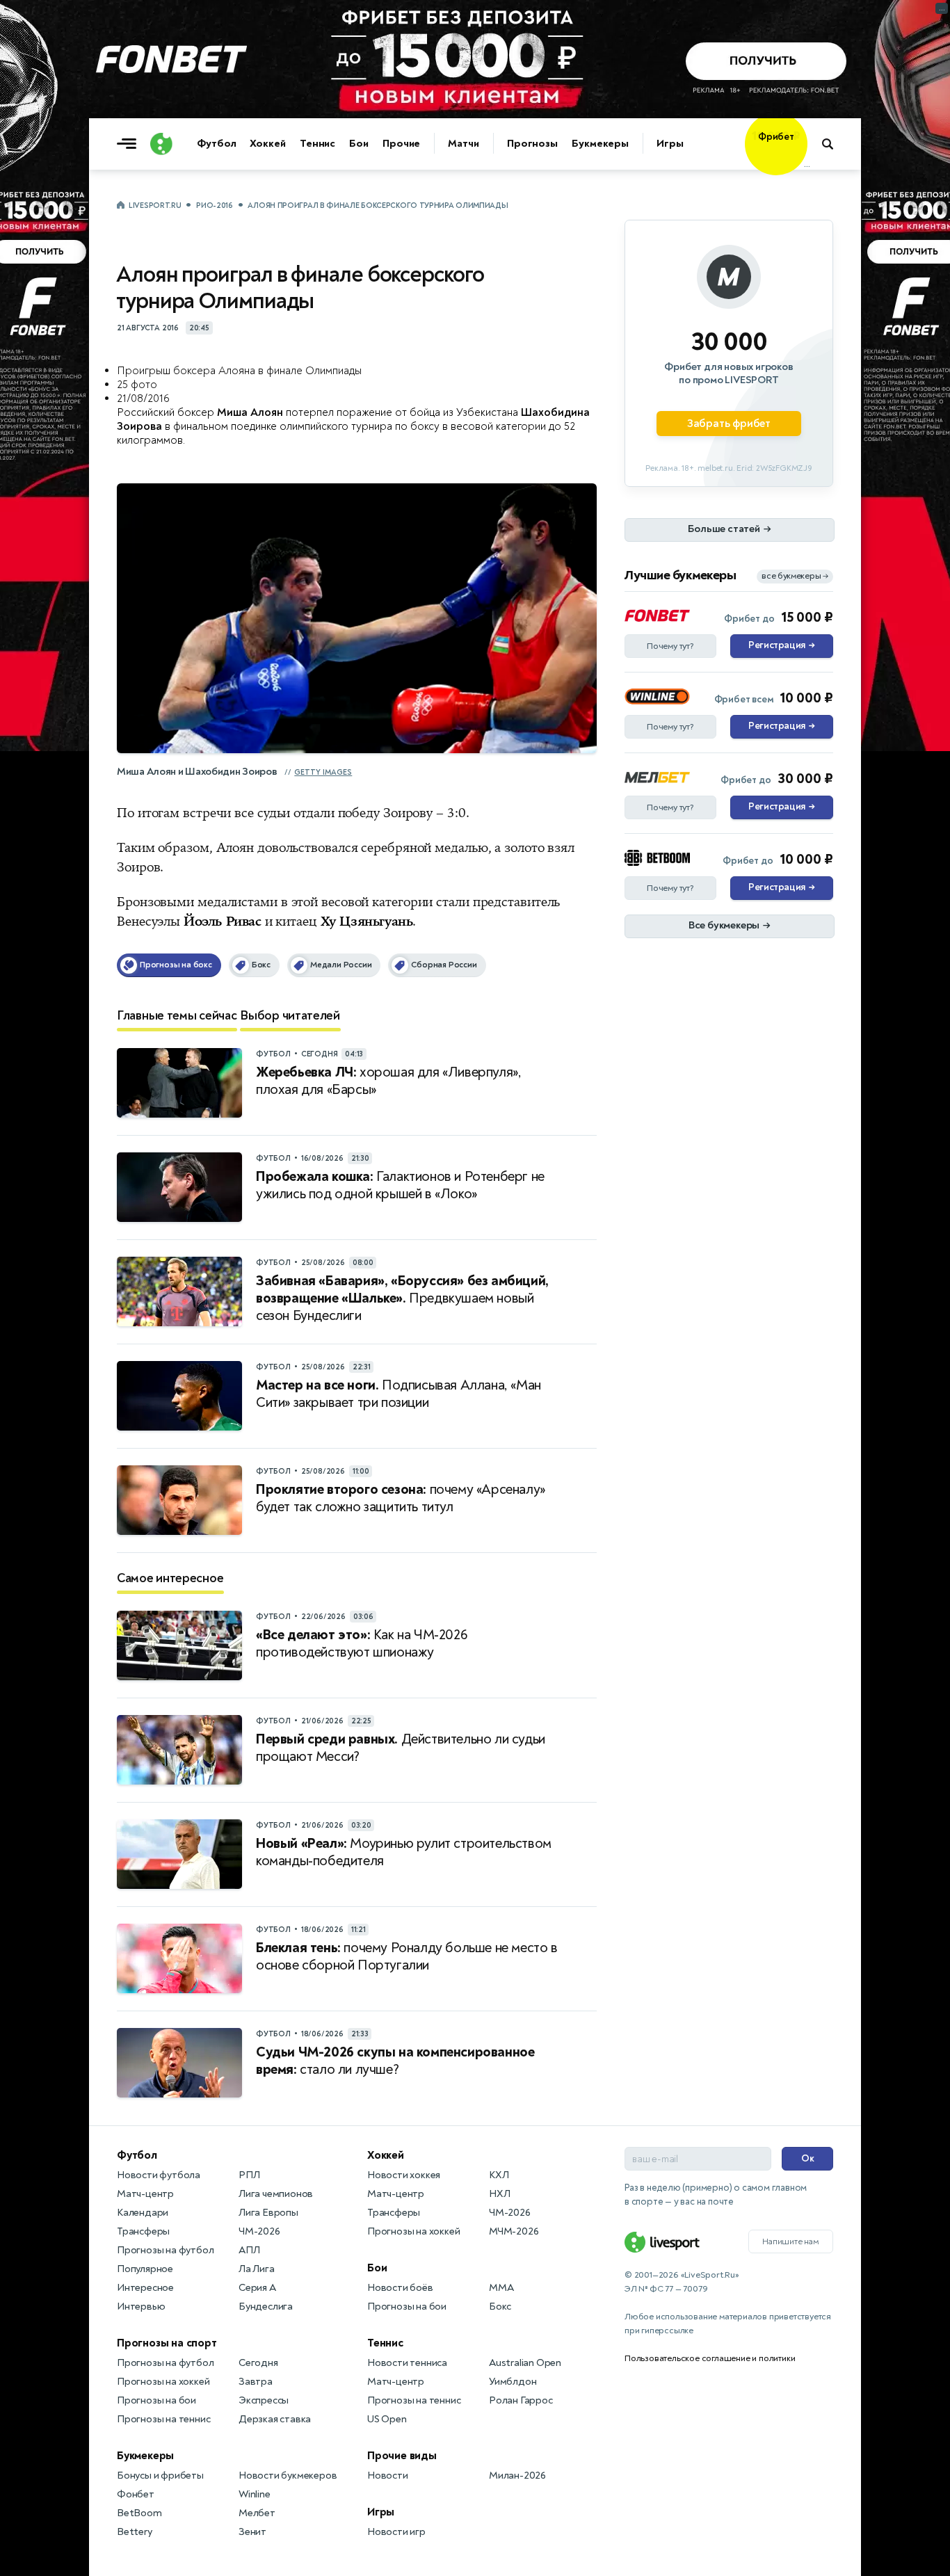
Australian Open (525, 2363)
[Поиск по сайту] (834, 144)
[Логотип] (161, 144)
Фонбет (136, 2494)
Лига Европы (268, 2213)
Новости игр (396, 2532)
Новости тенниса (407, 2363)
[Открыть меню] (130, 144)
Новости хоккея (404, 2175)
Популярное (145, 2269)
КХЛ (499, 2175)
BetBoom (139, 2513)
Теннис (317, 144)
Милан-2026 (517, 2476)
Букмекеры (600, 144)
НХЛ (499, 2194)
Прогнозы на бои (156, 2400)
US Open (387, 2419)
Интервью (141, 2307)
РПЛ (249, 2175)
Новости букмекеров (288, 2476)
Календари (143, 2213)
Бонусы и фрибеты (160, 2476)
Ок (808, 2158)
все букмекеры (795, 576)
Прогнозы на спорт (167, 2343)
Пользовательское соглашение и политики (710, 2358)
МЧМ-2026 (514, 2231)
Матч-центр (145, 2194)
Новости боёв (400, 2288)
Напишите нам (791, 2241)
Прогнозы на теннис (163, 2419)
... (807, 165)
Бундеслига (266, 2307)
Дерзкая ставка (275, 2419)
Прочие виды (402, 2456)
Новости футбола (159, 2175)
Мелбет (257, 2513)
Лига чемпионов (276, 2194)
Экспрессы (264, 2400)
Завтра (256, 2382)
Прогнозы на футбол (165, 2250)
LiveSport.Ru (155, 206)
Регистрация (781, 645)
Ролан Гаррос (521, 2400)
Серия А (257, 2288)
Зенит (252, 2532)
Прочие (401, 144)
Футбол (216, 144)
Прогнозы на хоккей (163, 2382)
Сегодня (258, 2363)
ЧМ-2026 (259, 2231)
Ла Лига (257, 2269)
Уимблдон (513, 2382)
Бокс (500, 2307)
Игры (670, 144)
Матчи (464, 144)
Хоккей (267, 144)
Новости (388, 2476)
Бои (359, 144)
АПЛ (249, 2250)
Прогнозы (532, 144)
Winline (255, 2494)
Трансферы (143, 2231)
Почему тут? (670, 646)
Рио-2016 (215, 206)
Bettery (135, 2532)
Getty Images (323, 772)
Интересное (145, 2288)
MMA (501, 2288)
